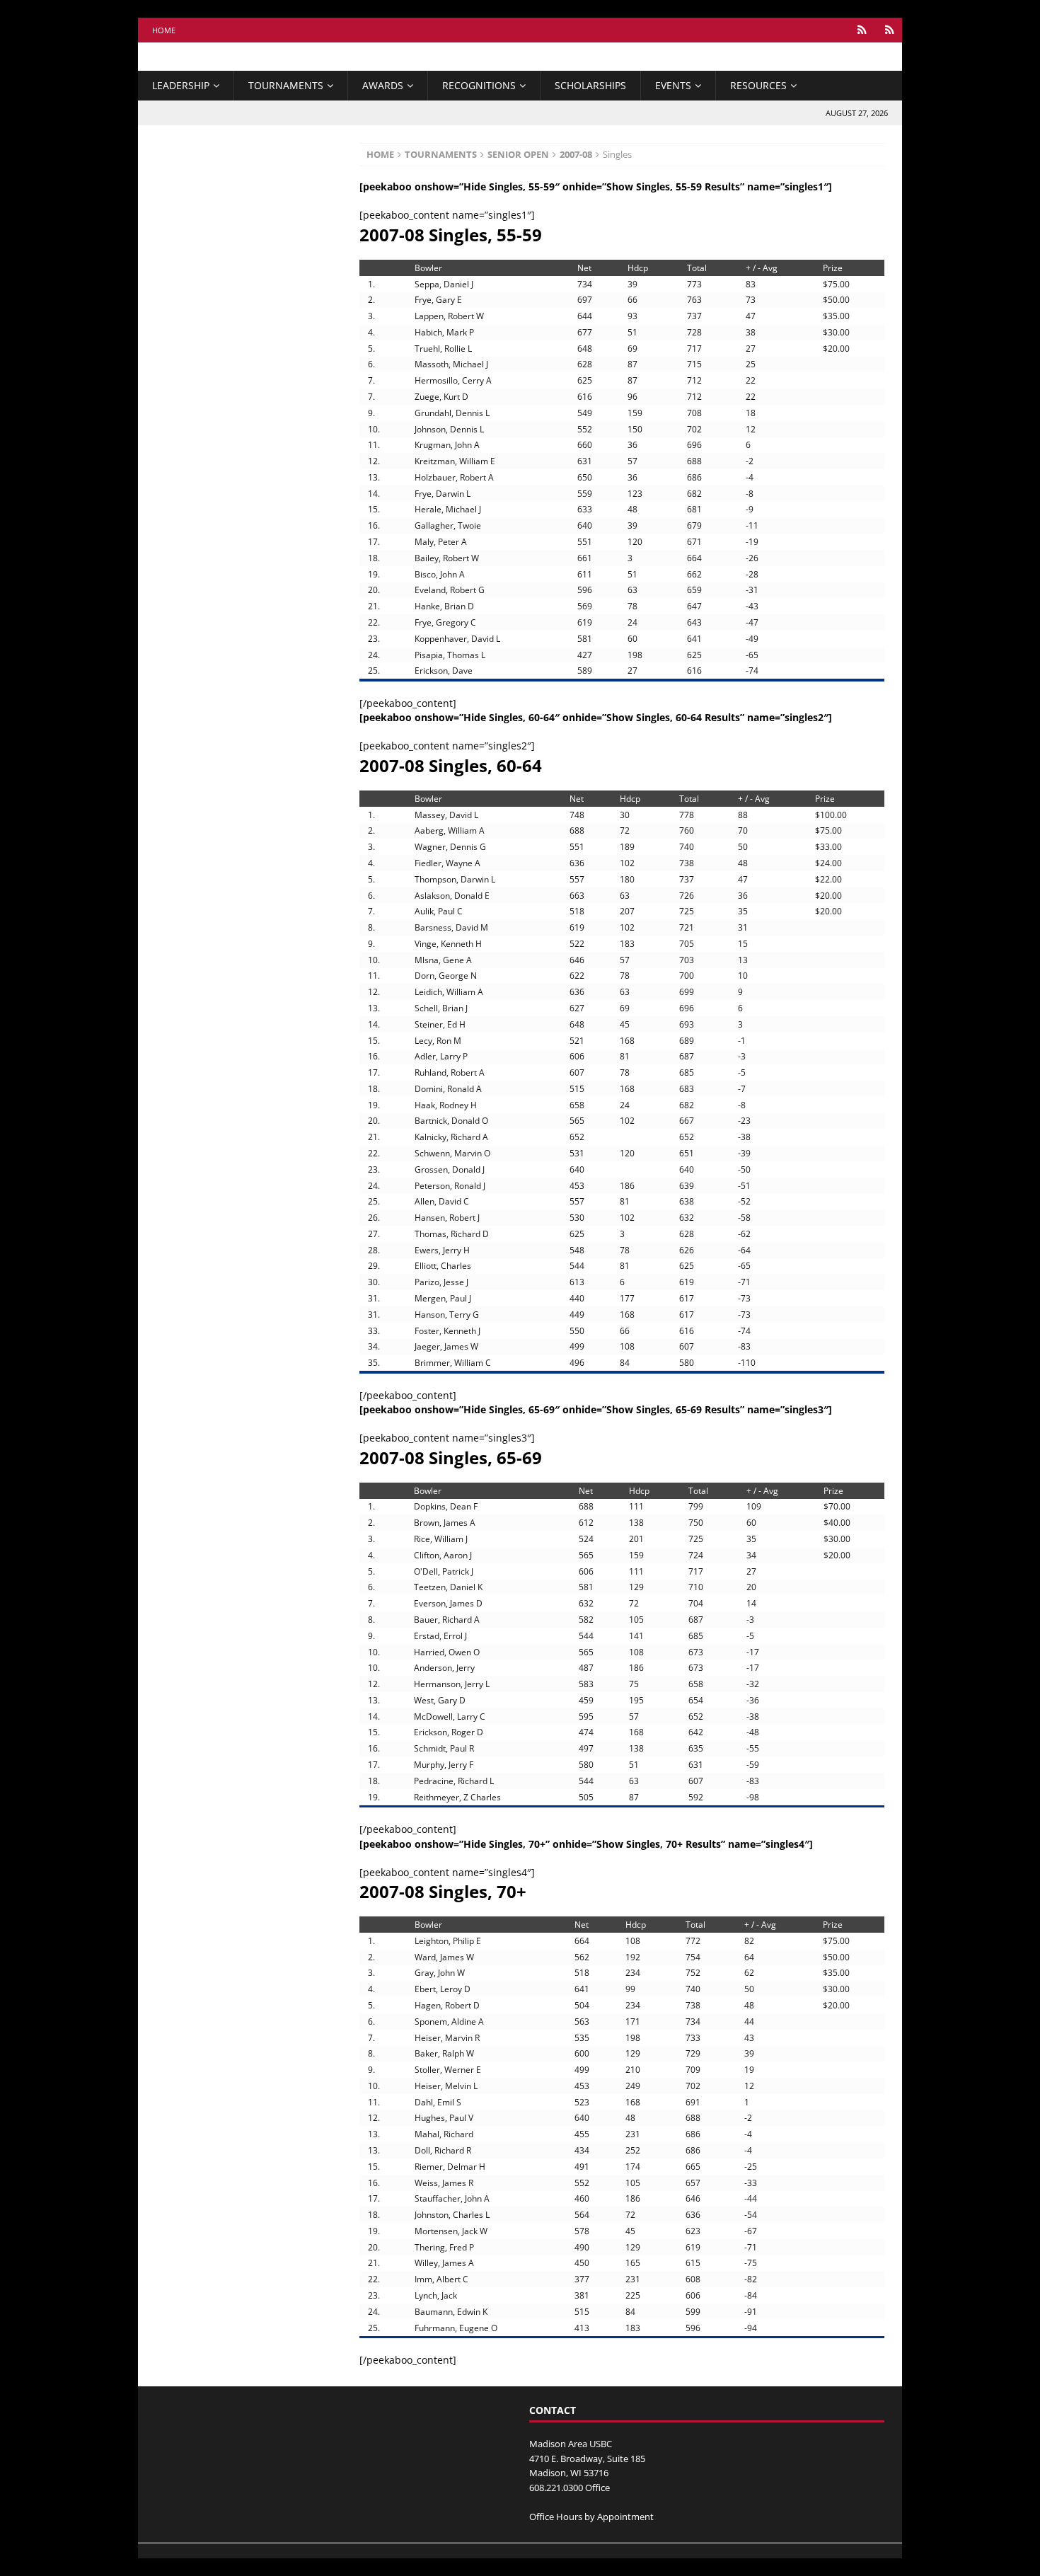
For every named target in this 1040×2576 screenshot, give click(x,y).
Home (164, 30)
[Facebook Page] (890, 30)
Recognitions (479, 85)
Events (673, 85)
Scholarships (590, 85)
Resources (758, 85)
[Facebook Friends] (862, 30)
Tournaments (286, 85)
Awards (383, 85)
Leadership (181, 85)
